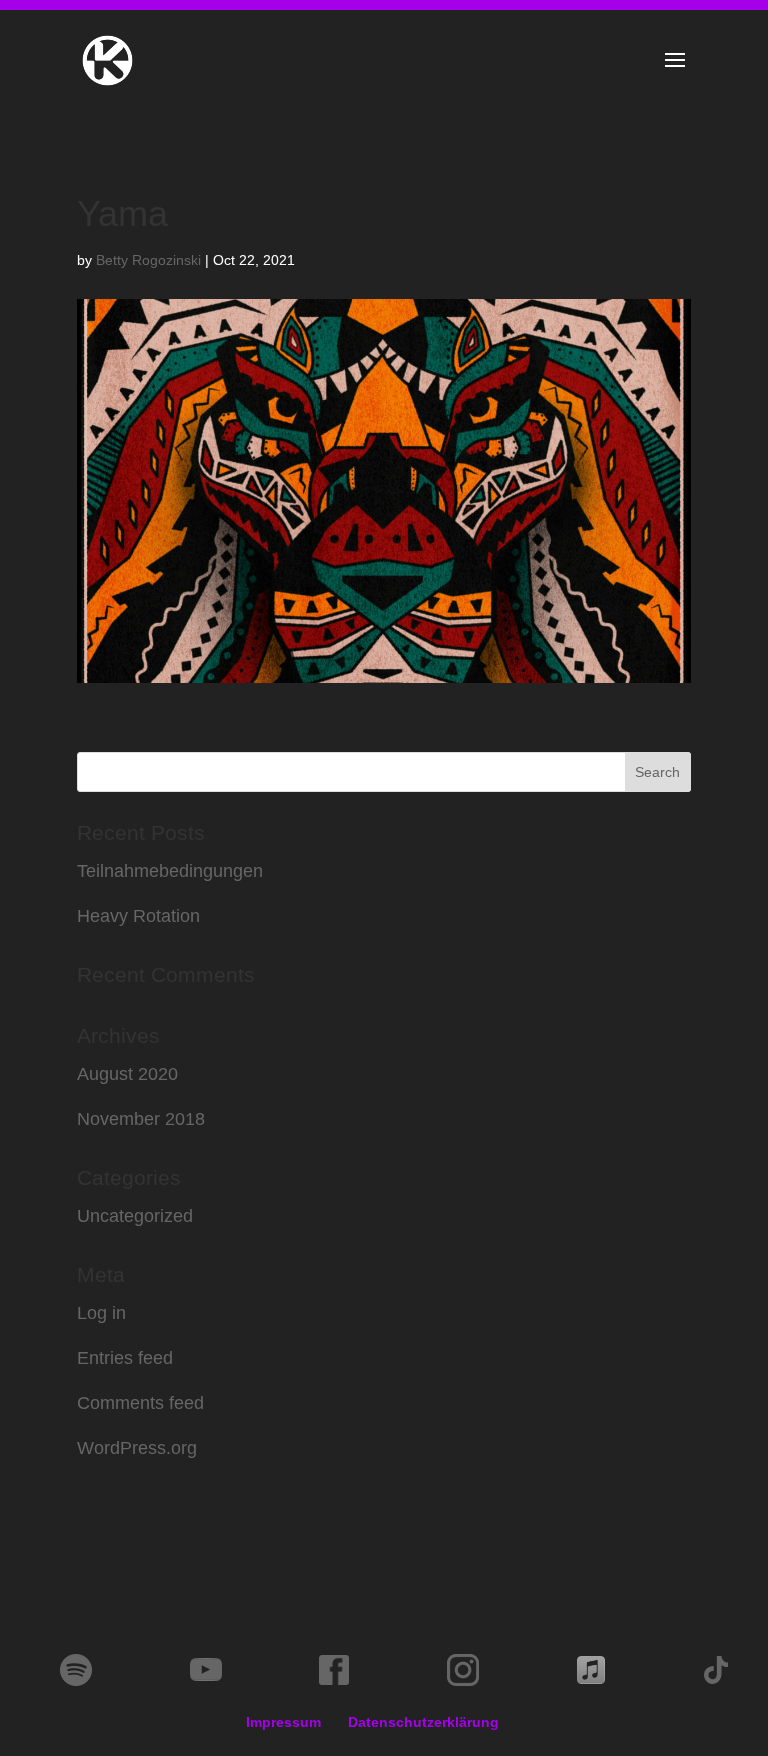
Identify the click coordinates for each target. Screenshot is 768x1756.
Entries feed (125, 1358)
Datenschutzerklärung (423, 1722)
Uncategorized (135, 1216)
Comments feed (140, 1403)
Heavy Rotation (138, 916)
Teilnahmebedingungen (170, 871)
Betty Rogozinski (148, 260)
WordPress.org (137, 1448)
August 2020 (127, 1074)
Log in (101, 1313)
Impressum (283, 1722)
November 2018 (141, 1119)
